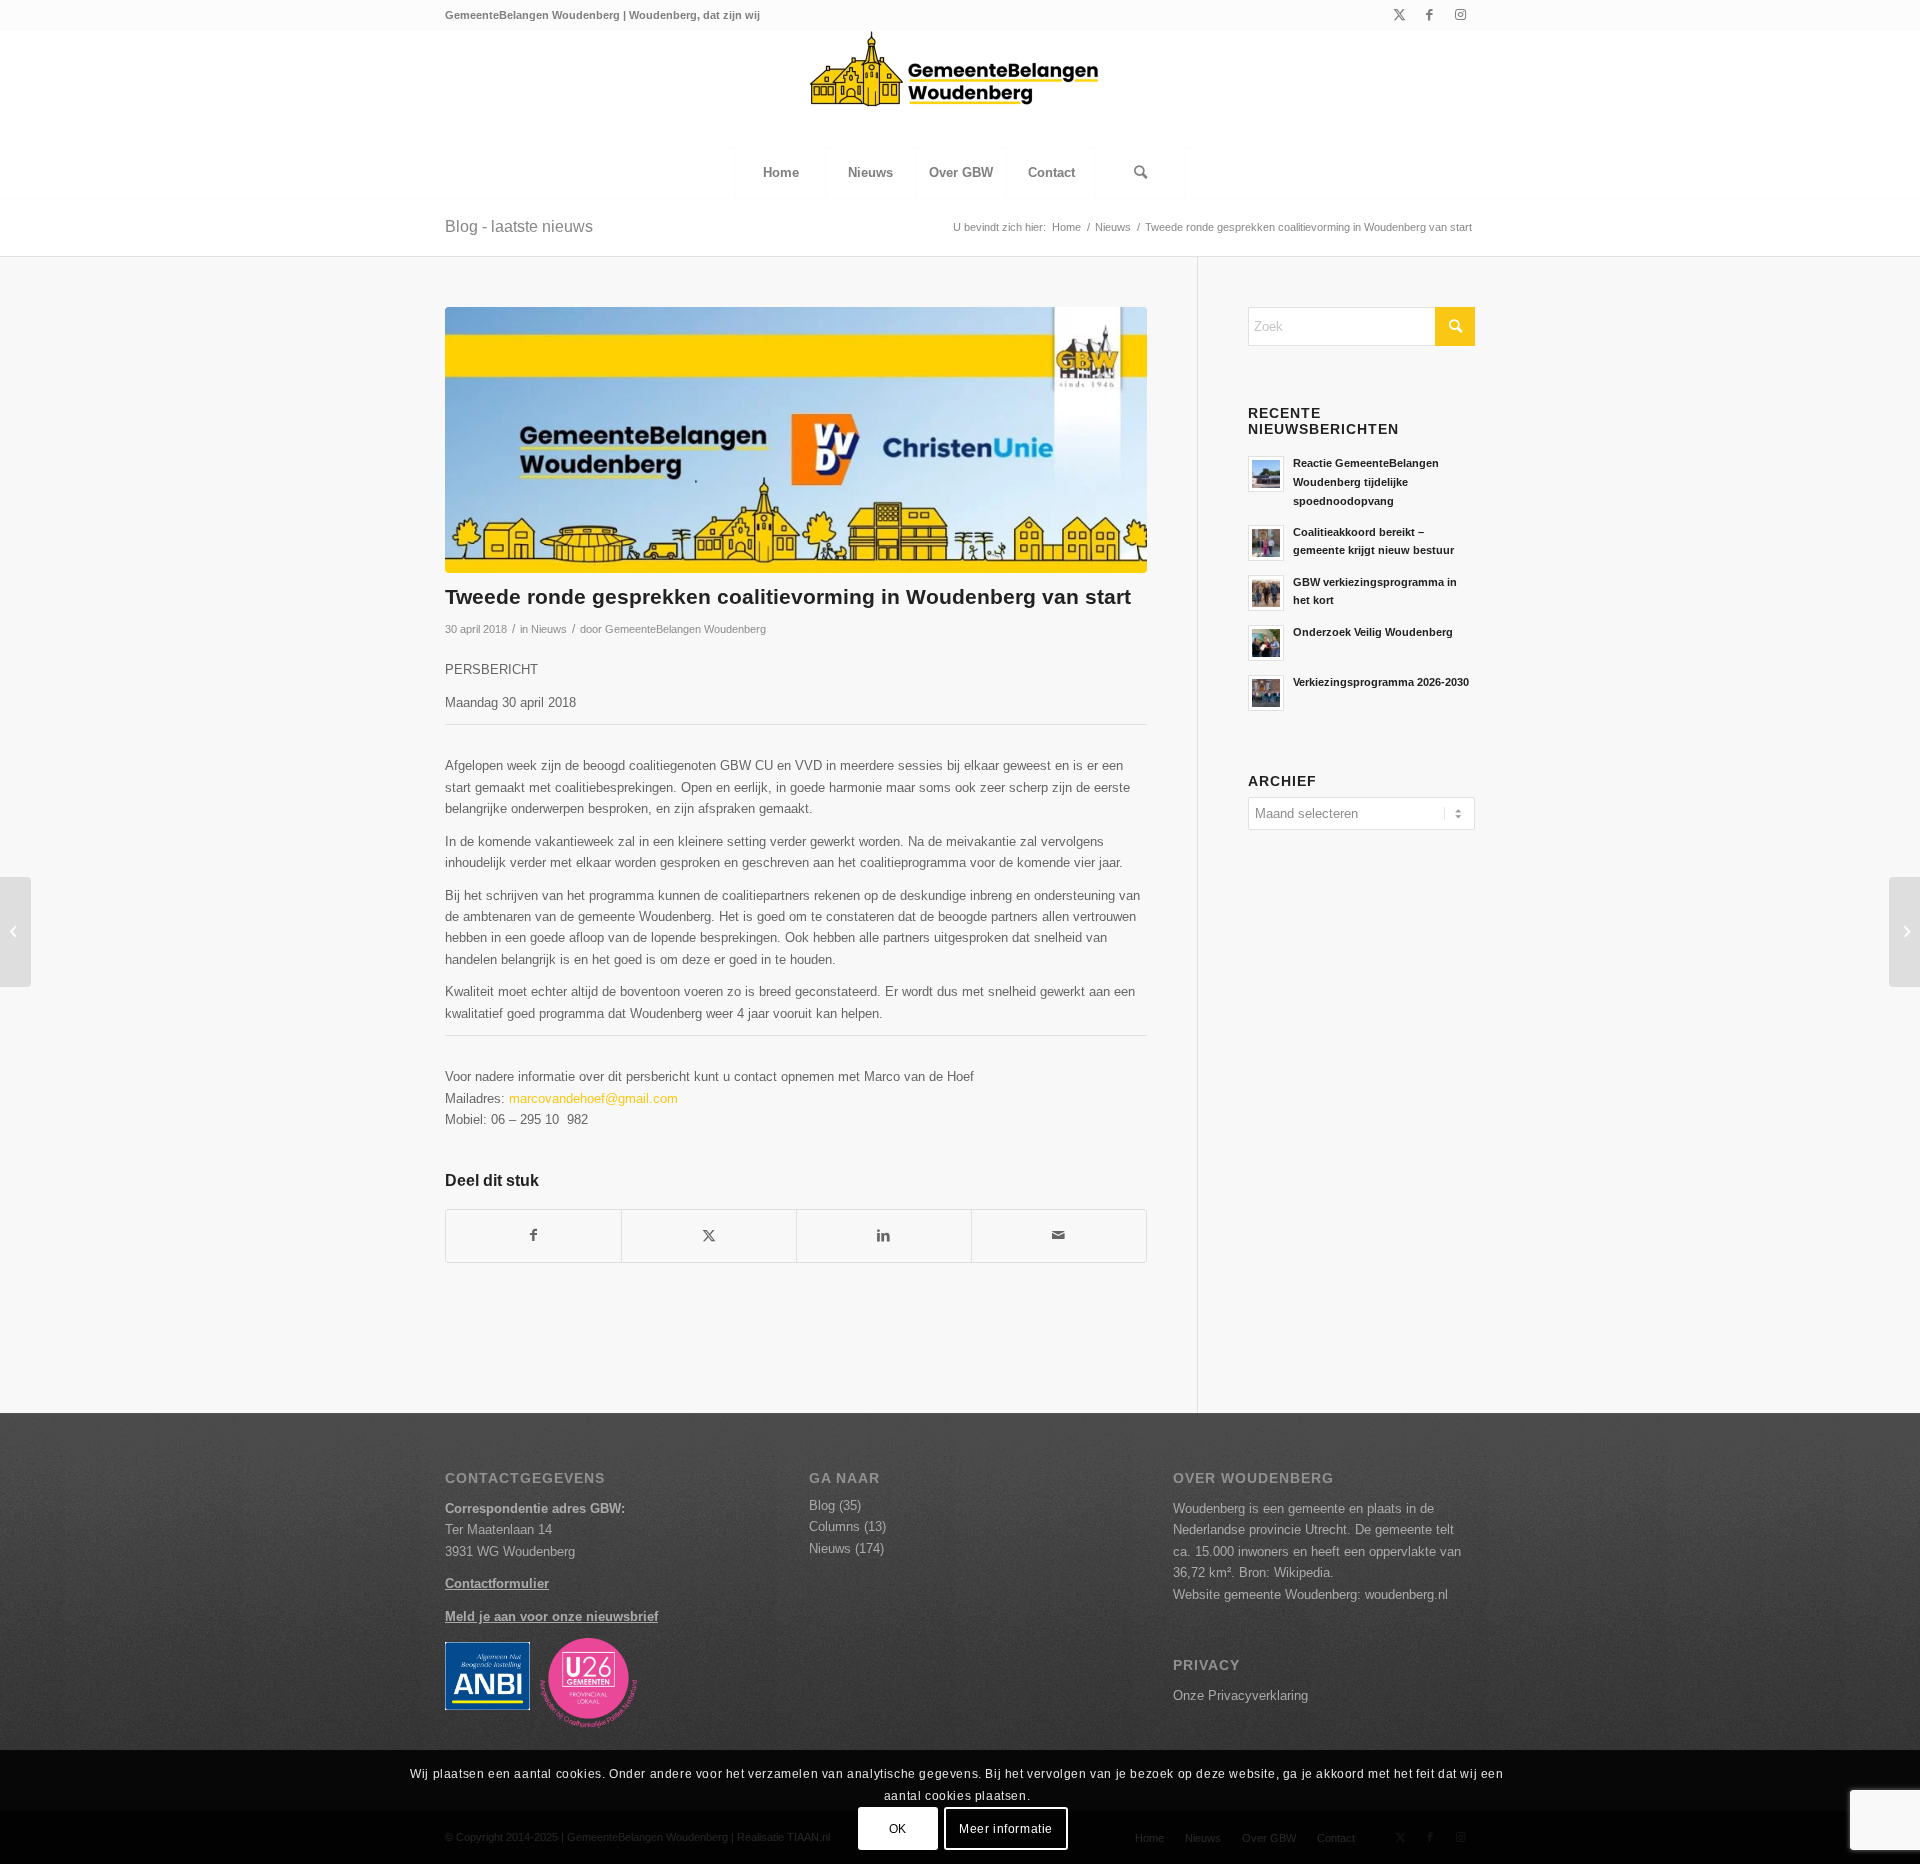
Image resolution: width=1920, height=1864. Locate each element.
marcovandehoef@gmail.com (593, 1098)
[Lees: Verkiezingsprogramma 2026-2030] (1266, 693)
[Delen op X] (709, 1235)
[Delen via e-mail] (1059, 1235)
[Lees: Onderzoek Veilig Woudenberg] (1266, 643)
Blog (822, 1505)
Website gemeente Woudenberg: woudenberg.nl (1310, 1594)
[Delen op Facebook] (533, 1235)
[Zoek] (1140, 173)
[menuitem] (780, 173)
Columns (834, 1526)
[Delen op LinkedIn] (884, 1235)
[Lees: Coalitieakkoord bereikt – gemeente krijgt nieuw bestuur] (1266, 543)
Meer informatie (1006, 1829)
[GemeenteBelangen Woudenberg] (960, 89)
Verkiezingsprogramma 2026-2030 (1381, 682)
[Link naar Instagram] (1460, 15)
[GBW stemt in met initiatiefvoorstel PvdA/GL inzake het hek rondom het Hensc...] (15, 932)
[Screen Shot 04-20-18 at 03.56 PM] (796, 440)
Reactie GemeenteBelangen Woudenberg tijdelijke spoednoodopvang (1366, 482)
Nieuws (549, 629)
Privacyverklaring (1258, 1695)
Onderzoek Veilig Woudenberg (1373, 632)
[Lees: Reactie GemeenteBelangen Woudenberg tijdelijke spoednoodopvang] (1266, 474)
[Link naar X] (1399, 15)
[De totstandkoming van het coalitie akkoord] (1904, 932)
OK (898, 1829)
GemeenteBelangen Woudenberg (685, 629)
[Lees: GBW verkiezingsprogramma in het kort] (1266, 593)
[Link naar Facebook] (1429, 15)
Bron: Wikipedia (1284, 1572)
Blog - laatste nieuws (519, 226)
